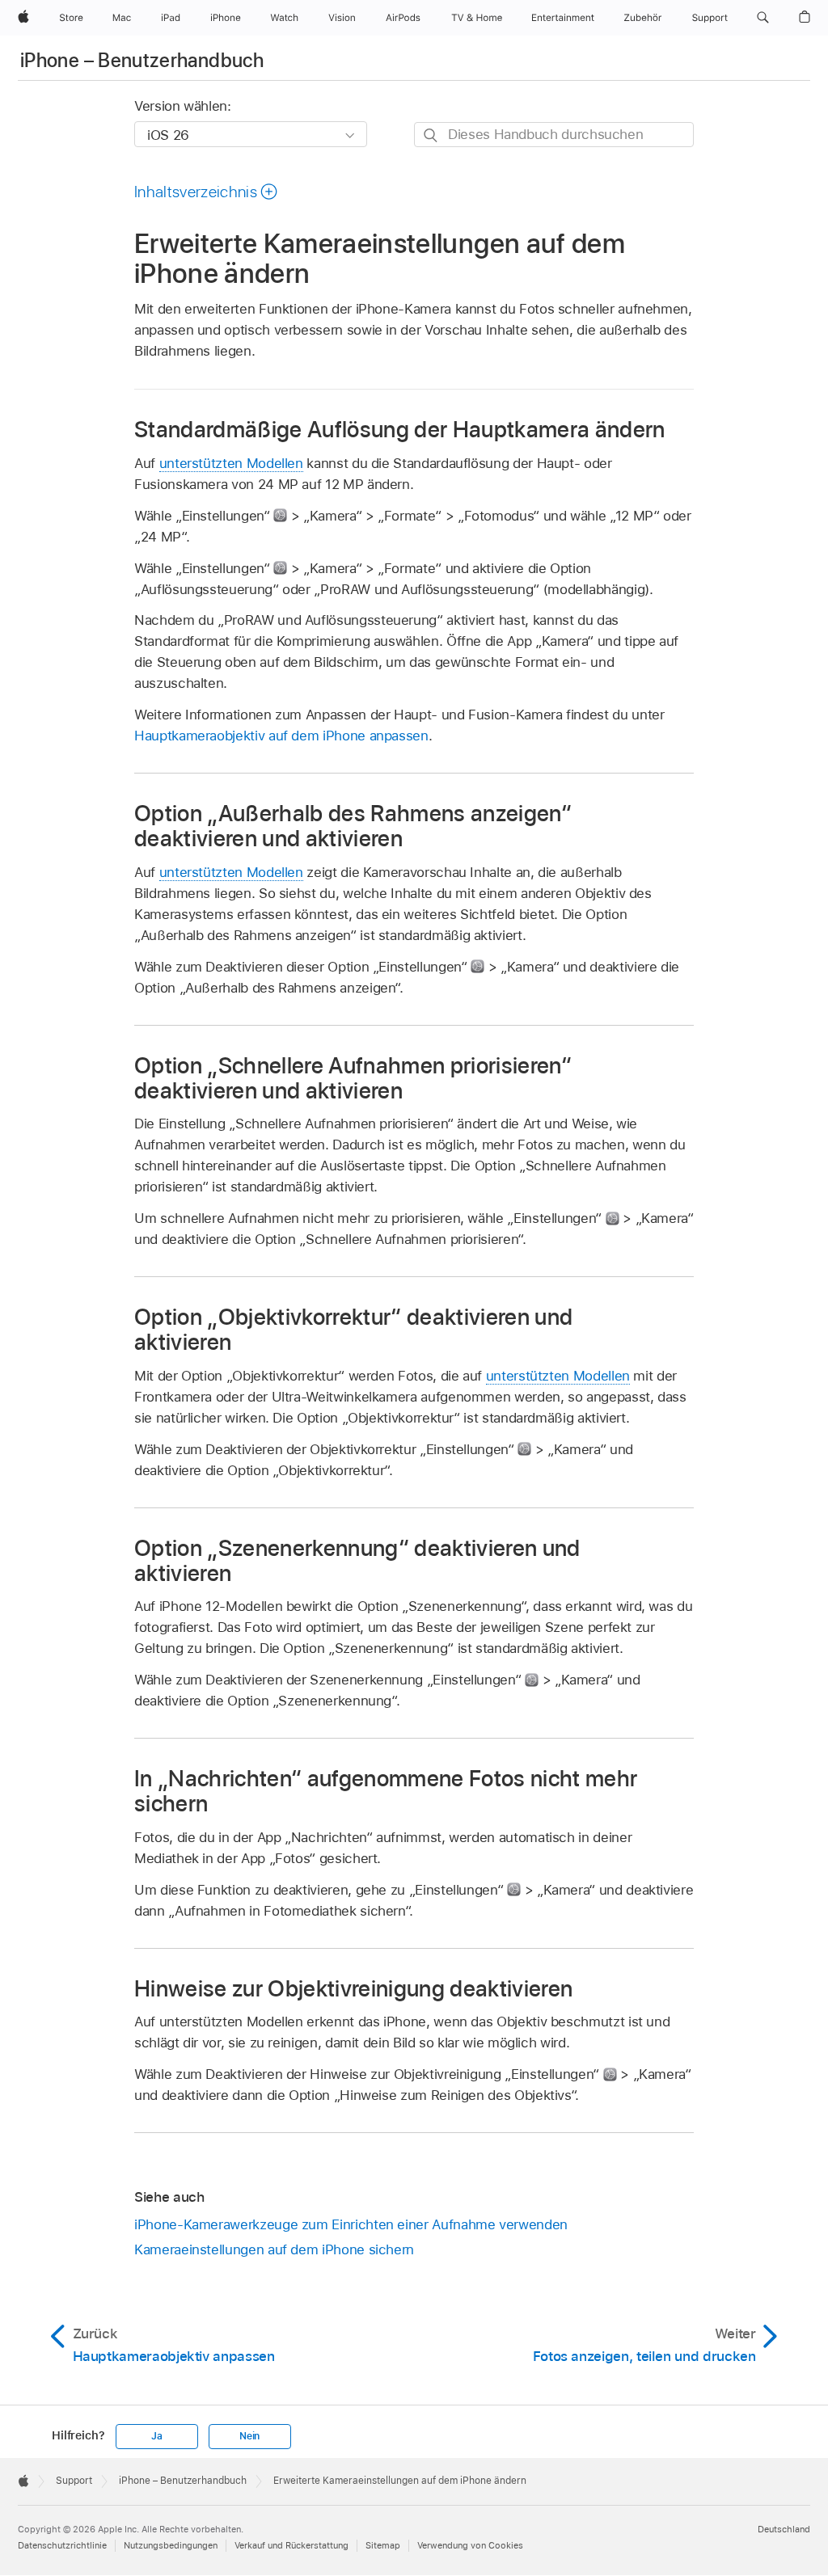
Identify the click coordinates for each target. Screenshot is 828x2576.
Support (74, 2481)
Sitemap (383, 2545)
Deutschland (784, 2529)
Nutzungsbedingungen (171, 2545)
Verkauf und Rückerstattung (291, 2545)
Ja (157, 2436)
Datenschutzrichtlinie (62, 2545)
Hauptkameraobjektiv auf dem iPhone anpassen (281, 736)
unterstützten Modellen (231, 463)
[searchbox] (554, 135)
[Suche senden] (431, 135)
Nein (249, 2436)
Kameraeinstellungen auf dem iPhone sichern (274, 2249)
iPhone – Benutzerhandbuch (142, 60)
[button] (763, 18)
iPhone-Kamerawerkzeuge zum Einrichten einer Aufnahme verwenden (351, 2224)
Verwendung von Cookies (470, 2545)
